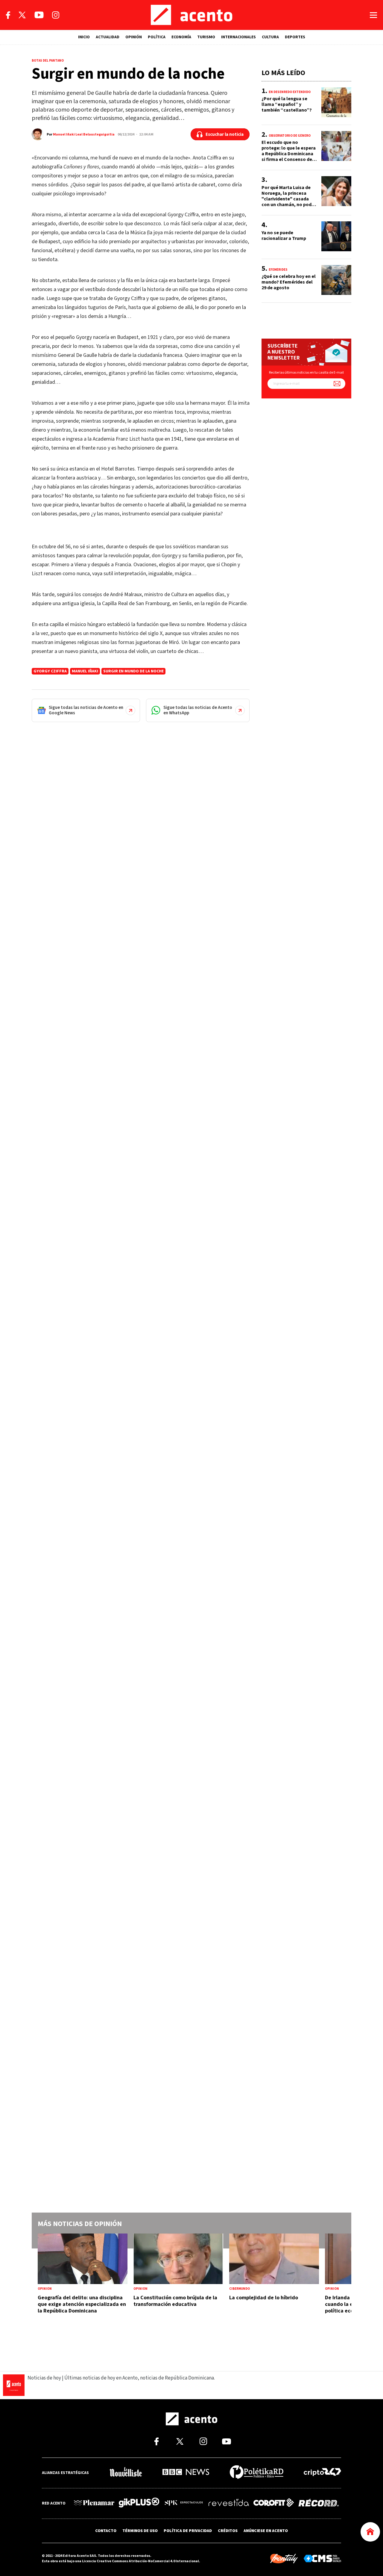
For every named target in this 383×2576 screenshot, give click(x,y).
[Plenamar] (94, 2503)
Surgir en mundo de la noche (133, 671)
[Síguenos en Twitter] (22, 15)
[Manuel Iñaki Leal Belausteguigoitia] (38, 134)
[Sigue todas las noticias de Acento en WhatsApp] (198, 710)
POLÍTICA (157, 37)
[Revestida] (229, 2503)
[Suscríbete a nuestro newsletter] (337, 384)
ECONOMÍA (181, 37)
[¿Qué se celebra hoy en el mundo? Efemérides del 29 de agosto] (306, 284)
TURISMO (206, 37)
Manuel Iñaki (85, 671)
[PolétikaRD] (257, 2473)
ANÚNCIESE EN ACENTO (266, 2531)
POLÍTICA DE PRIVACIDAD (188, 2531)
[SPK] (184, 2503)
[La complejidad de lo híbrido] (274, 2280)
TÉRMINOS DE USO (140, 2531)
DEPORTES (295, 37)
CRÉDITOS (228, 2531)
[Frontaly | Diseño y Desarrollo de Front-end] (284, 2559)
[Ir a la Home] (370, 2532)
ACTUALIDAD (108, 37)
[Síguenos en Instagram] (56, 15)
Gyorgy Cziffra (50, 671)
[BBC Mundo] (186, 2473)
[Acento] (192, 15)
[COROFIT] (274, 2503)
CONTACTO (106, 2531)
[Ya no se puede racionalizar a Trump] (306, 240)
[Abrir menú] (373, 15)
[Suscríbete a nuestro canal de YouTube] (39, 15)
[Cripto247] (322, 2473)
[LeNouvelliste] (126, 2473)
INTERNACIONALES (238, 37)
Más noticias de (80, 2224)
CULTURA (270, 37)
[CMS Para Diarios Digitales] (322, 2559)
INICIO (84, 37)
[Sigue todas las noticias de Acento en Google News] (86, 710)
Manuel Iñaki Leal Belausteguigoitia (84, 134)
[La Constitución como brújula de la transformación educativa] (178, 2280)
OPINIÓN (134, 37)
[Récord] (319, 2503)
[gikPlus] (139, 2503)
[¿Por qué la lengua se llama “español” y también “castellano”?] (306, 106)
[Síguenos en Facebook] (8, 15)
